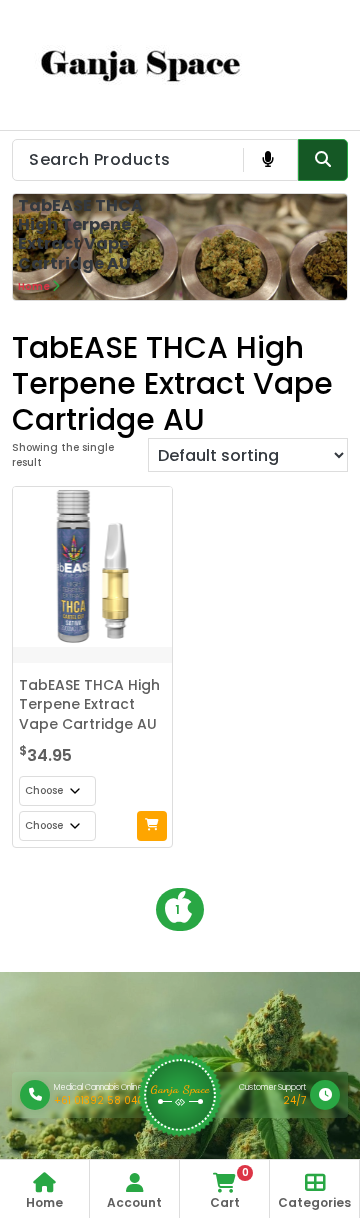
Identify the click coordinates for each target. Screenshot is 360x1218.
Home (34, 286)
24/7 (294, 1100)
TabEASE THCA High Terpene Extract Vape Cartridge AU (89, 704)
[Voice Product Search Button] (267, 160)
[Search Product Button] (323, 160)
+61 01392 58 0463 (102, 1100)
